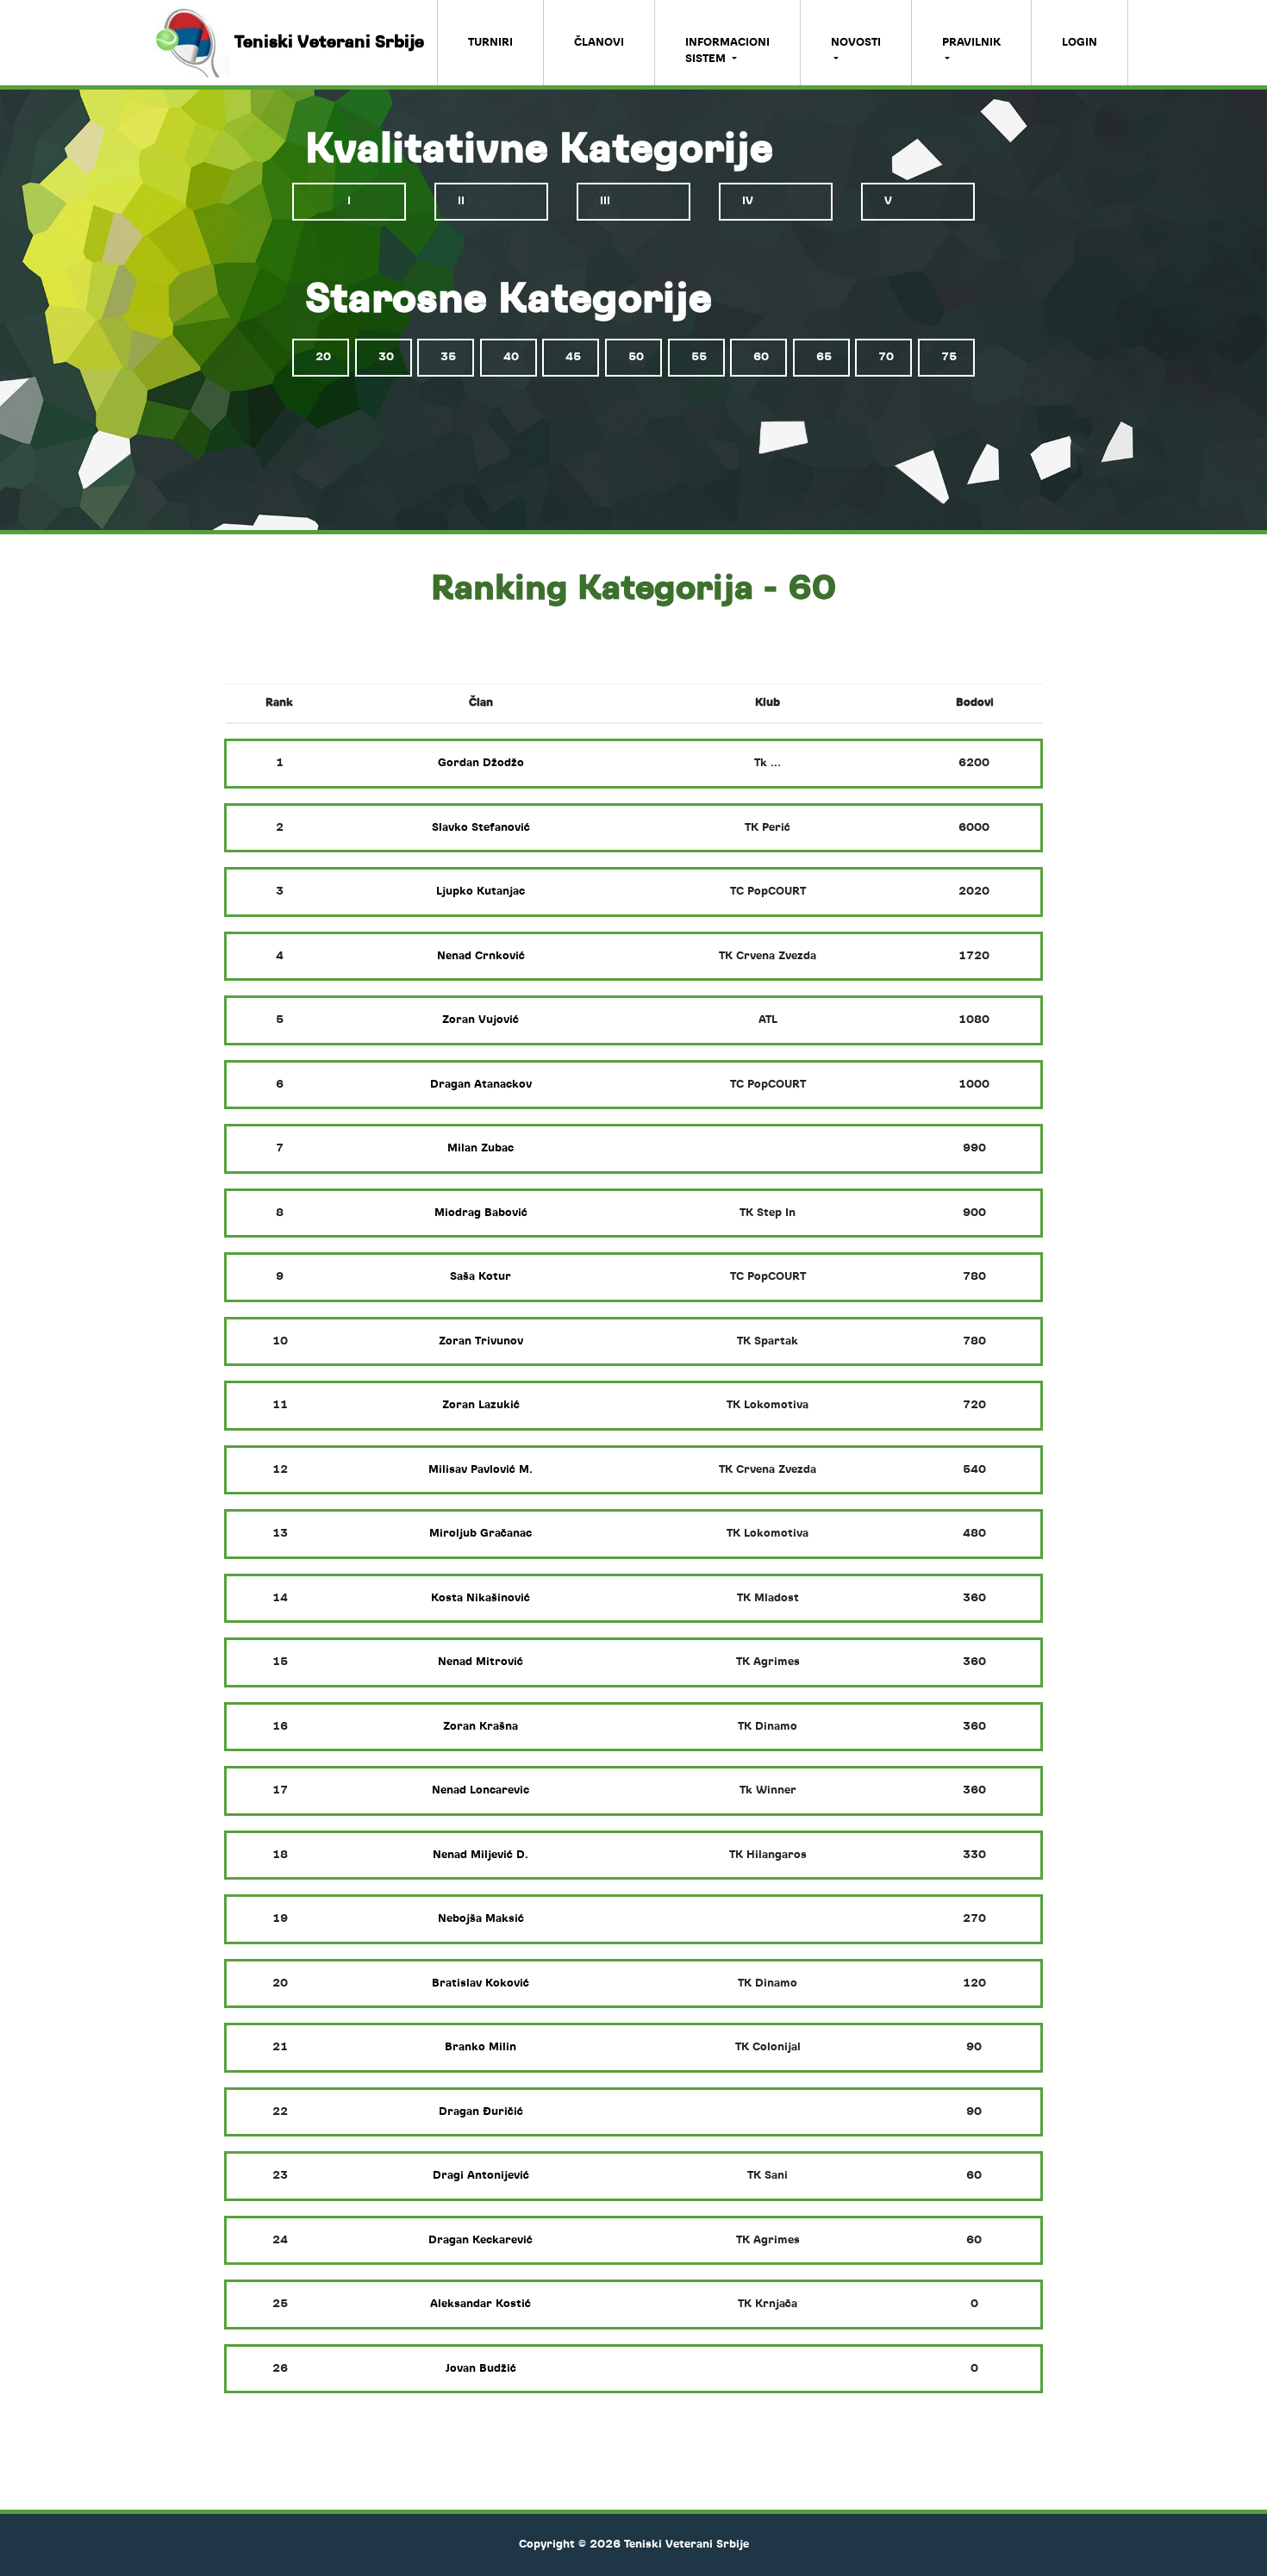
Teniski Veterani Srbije (334, 42)
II (461, 201)
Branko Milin (481, 2047)
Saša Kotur (481, 1277)
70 (886, 357)
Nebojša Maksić (481, 1919)
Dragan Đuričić (481, 2112)
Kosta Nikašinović (481, 1598)
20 (323, 357)
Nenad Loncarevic (481, 1790)
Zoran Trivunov (481, 1341)
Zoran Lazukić (481, 1405)
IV (748, 201)
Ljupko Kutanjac (481, 892)
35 (448, 357)
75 (949, 357)
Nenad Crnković (481, 956)
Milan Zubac (481, 1148)
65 (824, 357)
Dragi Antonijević (481, 2176)
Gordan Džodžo (481, 763)
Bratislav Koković (481, 1983)
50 (636, 357)
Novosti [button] (856, 43)
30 (386, 357)
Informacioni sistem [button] (727, 51)
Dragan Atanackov (481, 1085)
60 (761, 357)
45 (573, 357)
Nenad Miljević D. (481, 1855)
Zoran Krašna (481, 1727)
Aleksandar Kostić (481, 2304)
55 (699, 357)
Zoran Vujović (481, 1020)
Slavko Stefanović (481, 828)
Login (1080, 43)
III (605, 201)
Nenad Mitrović (481, 1662)
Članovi (599, 43)
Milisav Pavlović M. (481, 1470)
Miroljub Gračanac (481, 1534)
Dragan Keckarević (481, 2240)
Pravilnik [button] (971, 43)
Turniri (490, 43)
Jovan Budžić (481, 2369)
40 (511, 357)
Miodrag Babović (481, 1213)
